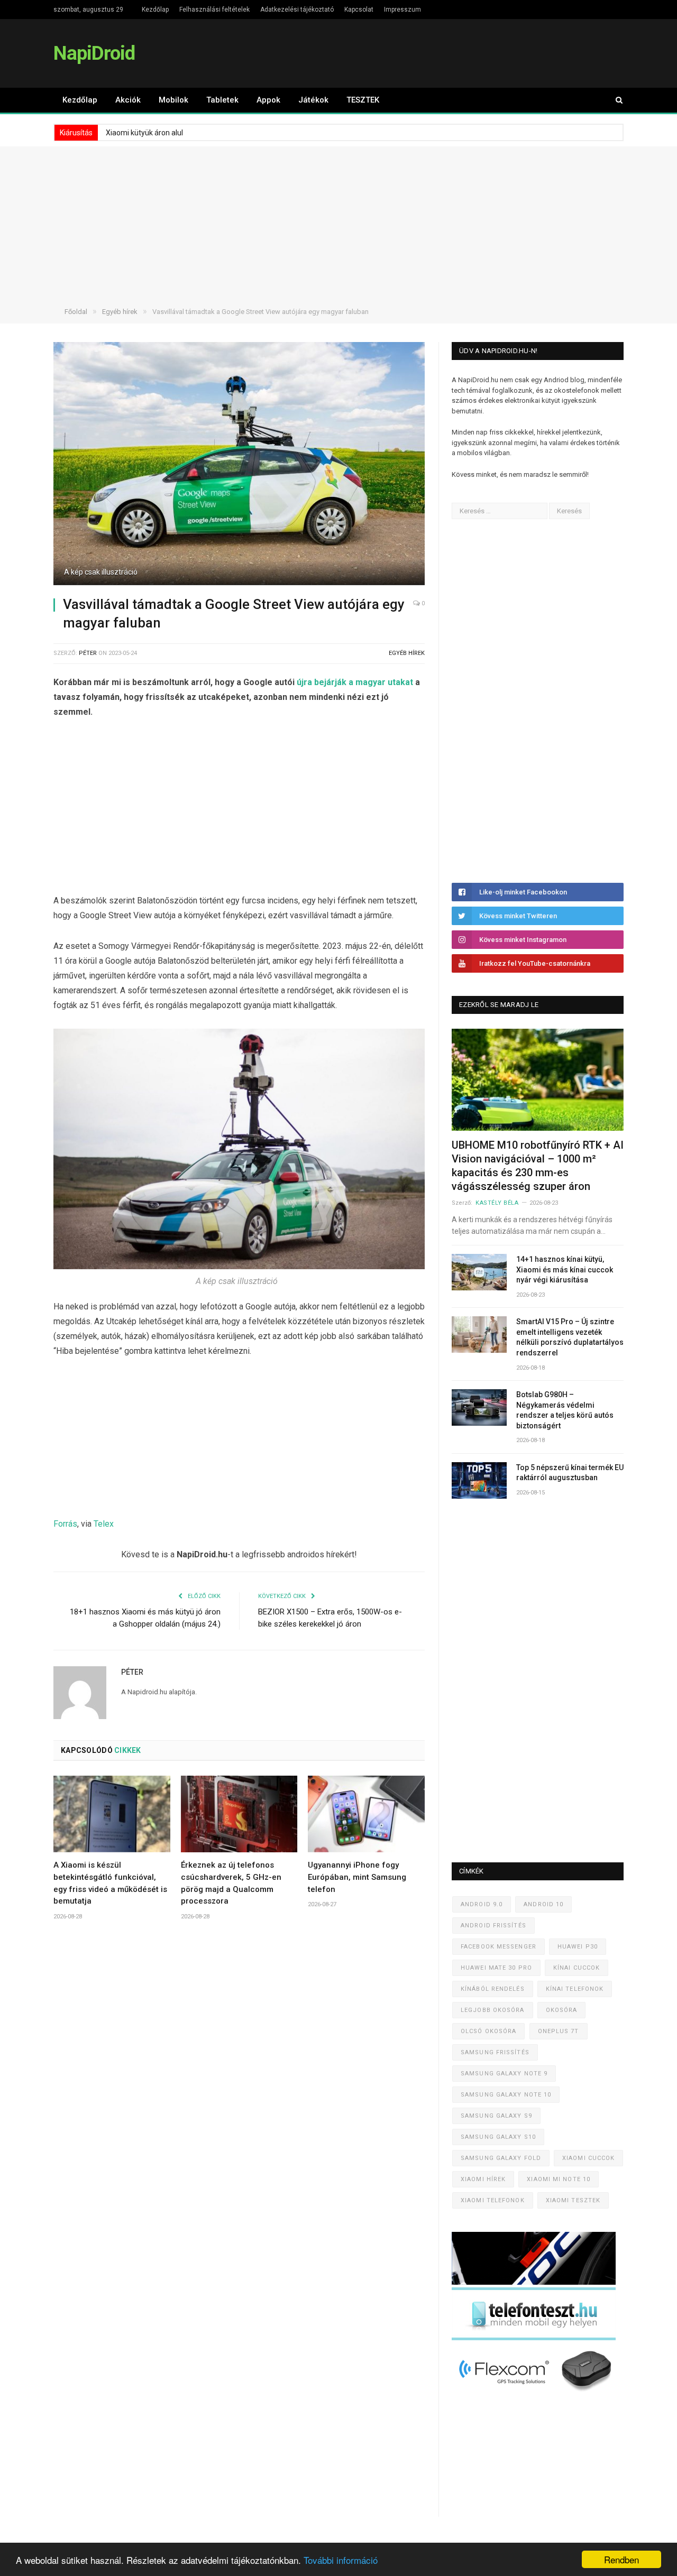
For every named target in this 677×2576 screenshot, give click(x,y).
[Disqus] (239, 2085)
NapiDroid (94, 53)
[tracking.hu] (534, 2282)
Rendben (621, 2559)
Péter (88, 653)
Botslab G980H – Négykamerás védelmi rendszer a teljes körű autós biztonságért (565, 1410)
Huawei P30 (578, 1947)
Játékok (313, 100)
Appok (268, 100)
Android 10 (543, 1904)
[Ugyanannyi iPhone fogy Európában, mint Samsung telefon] (366, 1814)
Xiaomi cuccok (588, 2158)
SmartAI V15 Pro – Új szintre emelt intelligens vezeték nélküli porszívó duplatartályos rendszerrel (570, 1337)
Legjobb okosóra (493, 2010)
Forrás (65, 1524)
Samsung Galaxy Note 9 (504, 2074)
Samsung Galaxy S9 (496, 2116)
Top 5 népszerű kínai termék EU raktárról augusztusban (570, 1473)
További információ (341, 2560)
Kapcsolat (359, 10)
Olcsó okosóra (488, 2031)
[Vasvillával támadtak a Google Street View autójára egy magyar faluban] (239, 465)
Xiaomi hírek (483, 2179)
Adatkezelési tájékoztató (297, 10)
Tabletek (222, 100)
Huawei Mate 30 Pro (496, 1968)
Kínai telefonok (575, 1989)
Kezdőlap (155, 10)
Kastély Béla (497, 1203)
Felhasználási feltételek (214, 10)
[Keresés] (614, 100)
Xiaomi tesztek (573, 2200)
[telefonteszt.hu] (534, 2338)
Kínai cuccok (577, 1968)
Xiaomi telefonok (493, 2200)
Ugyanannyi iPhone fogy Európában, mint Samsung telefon (357, 1877)
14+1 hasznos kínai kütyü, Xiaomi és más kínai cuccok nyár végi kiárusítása (565, 1269)
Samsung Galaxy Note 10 (506, 2095)
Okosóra (562, 2010)
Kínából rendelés (493, 1989)
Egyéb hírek (407, 653)
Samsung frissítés (495, 2052)
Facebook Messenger (498, 1947)
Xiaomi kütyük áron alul (144, 133)
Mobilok (173, 100)
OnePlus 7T (559, 2031)
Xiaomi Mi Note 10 (559, 2179)
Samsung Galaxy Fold (501, 2158)
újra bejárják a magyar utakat (355, 682)
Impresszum (402, 10)
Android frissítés (493, 1926)
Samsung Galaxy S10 (498, 2137)
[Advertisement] (338, 220)
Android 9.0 (482, 1904)
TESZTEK (363, 100)
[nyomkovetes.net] (537, 2394)
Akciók (128, 100)
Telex (104, 1524)
